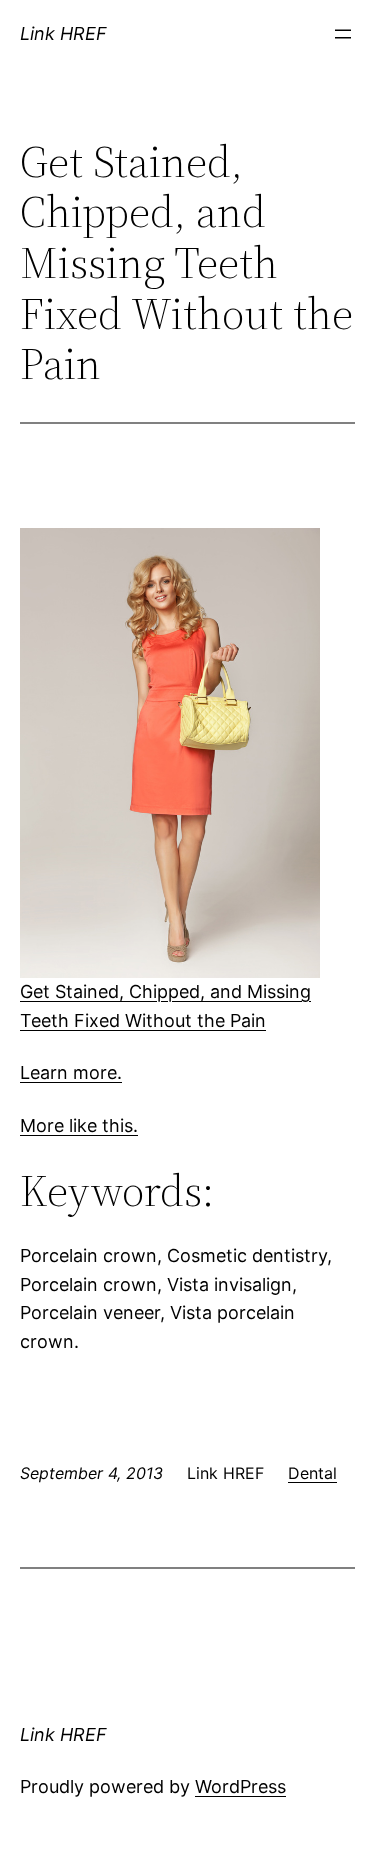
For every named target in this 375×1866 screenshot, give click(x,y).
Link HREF (63, 33)
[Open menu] (343, 34)
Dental (312, 1473)
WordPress (240, 1786)
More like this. (79, 1125)
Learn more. (71, 1072)
